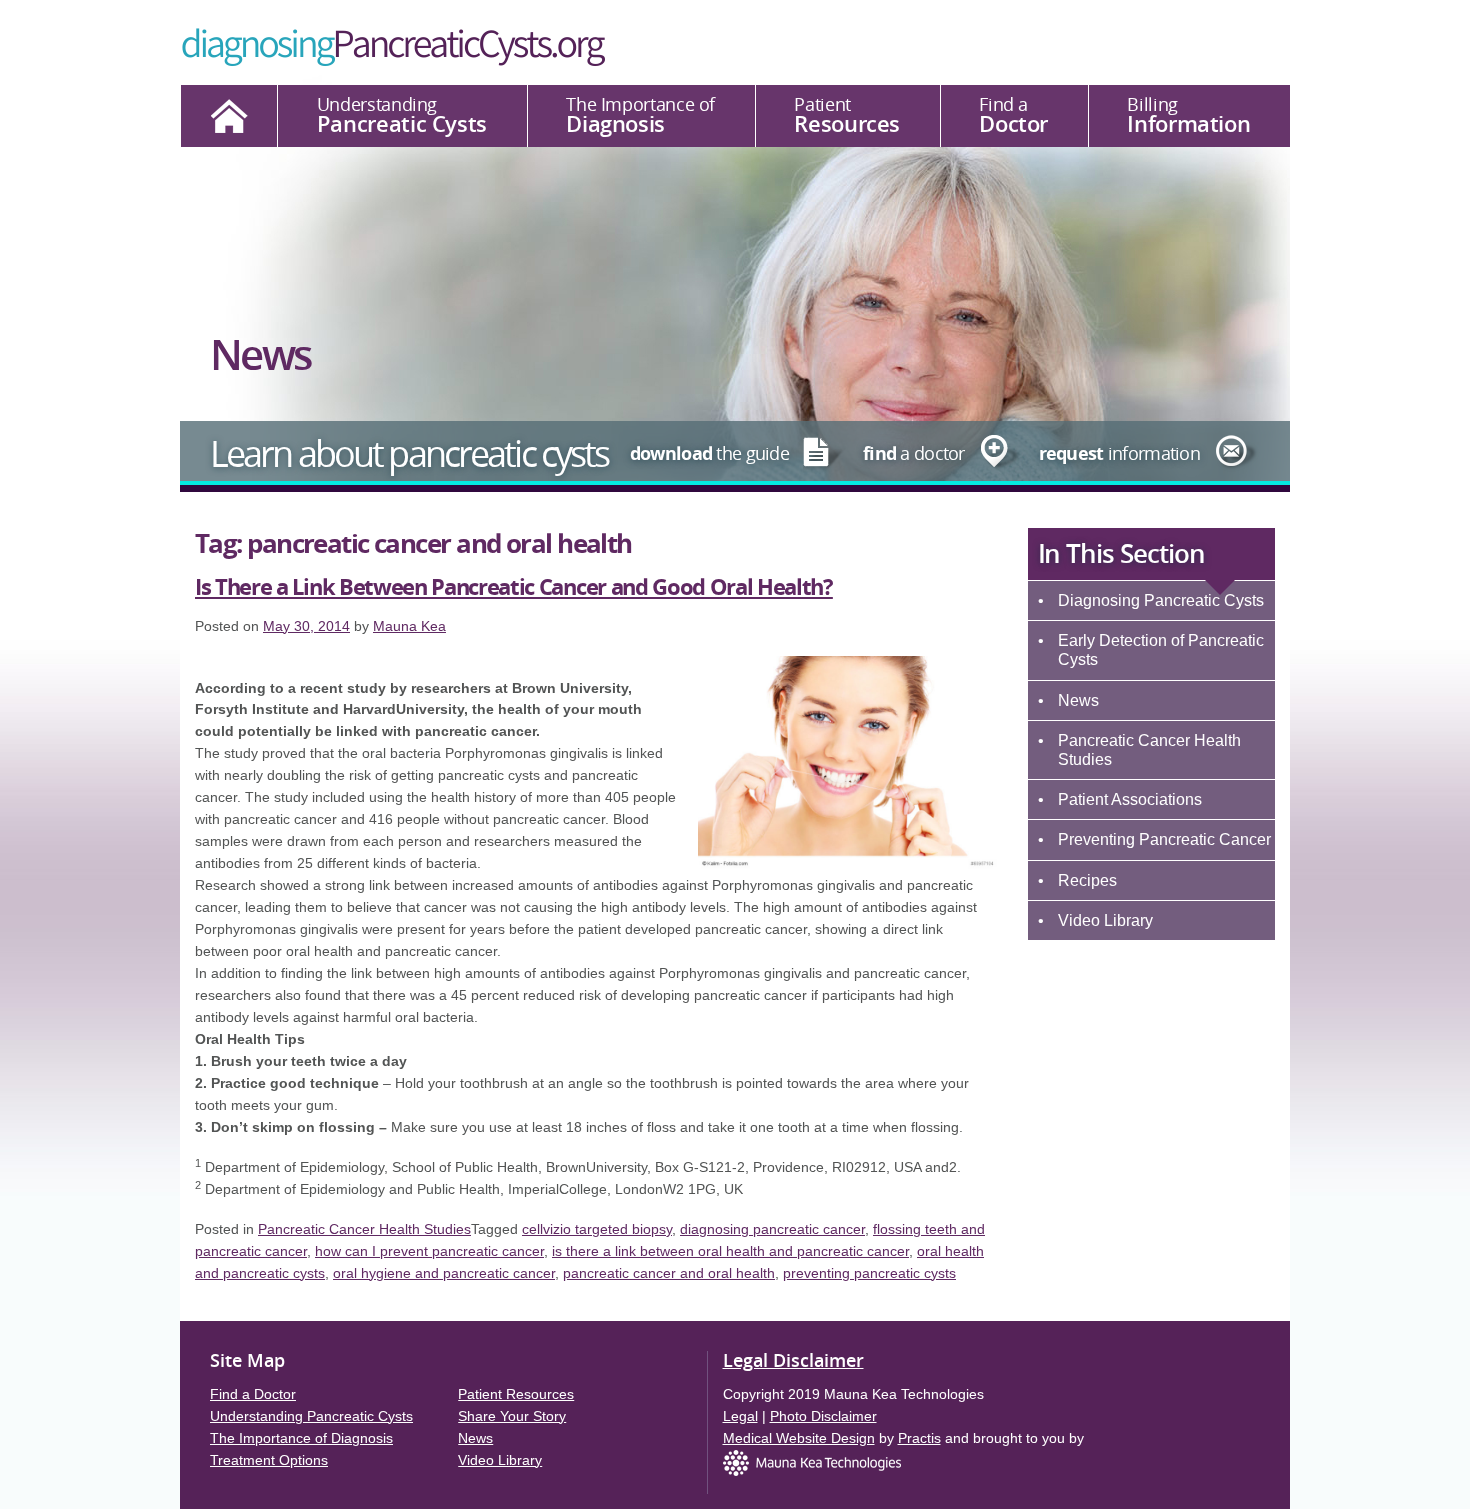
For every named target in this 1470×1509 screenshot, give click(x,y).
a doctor (914, 453)
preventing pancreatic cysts (869, 1273)
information (1119, 453)
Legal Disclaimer (793, 1360)
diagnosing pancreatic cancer (772, 1229)
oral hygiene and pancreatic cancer (444, 1273)
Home (229, 116)
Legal (740, 1416)
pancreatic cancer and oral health (669, 1273)
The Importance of (640, 115)
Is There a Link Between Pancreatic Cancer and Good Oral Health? (514, 586)
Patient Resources (516, 1394)
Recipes (1087, 880)
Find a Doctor (253, 1394)
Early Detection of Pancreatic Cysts (1161, 650)
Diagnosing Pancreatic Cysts (1161, 600)
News (1078, 700)
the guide (709, 453)
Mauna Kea (409, 626)
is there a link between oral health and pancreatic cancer (730, 1251)
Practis (919, 1438)
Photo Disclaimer (823, 1416)
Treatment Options (269, 1460)
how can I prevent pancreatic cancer (429, 1251)
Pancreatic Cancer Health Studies (1149, 750)
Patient (847, 115)
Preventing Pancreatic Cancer (1164, 839)
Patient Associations (1130, 799)
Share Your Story (512, 1416)
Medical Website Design (799, 1438)
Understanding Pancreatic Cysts (311, 1416)
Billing (1188, 115)
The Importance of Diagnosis (301, 1438)
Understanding (402, 115)
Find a (1013, 115)
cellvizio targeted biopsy (597, 1229)
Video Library (1105, 920)
